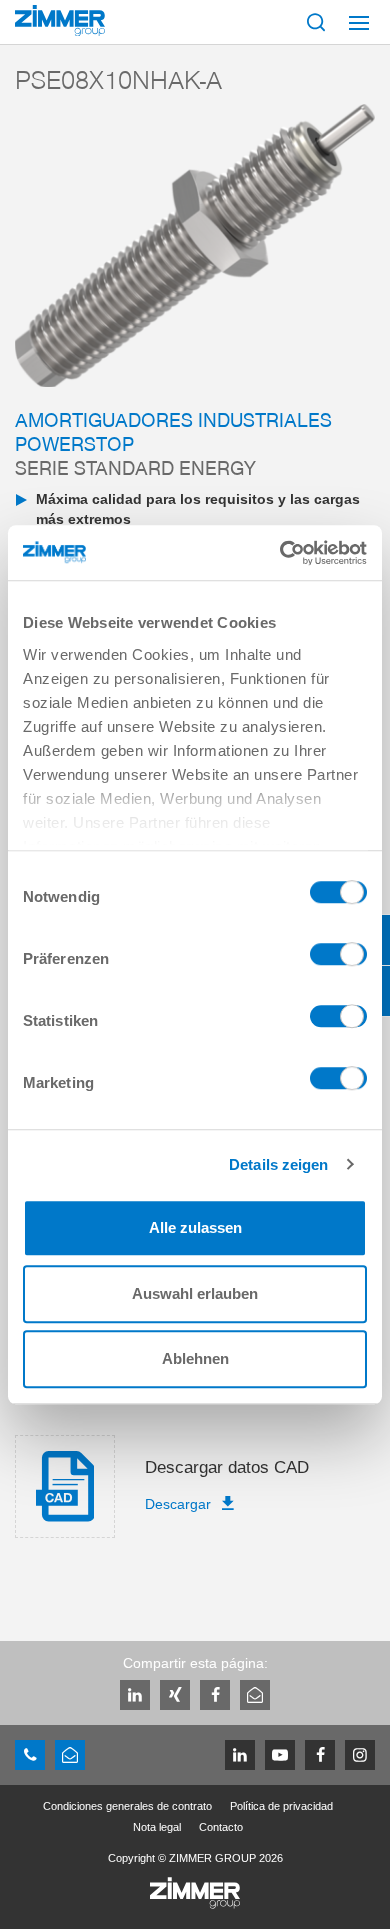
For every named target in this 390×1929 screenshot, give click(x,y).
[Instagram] (360, 1755)
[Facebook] (215, 1695)
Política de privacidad (281, 1806)
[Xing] (175, 1695)
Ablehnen (195, 1358)
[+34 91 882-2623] (30, 1755)
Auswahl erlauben (195, 1293)
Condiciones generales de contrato (127, 1806)
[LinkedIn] (135, 1695)
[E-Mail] (255, 1695)
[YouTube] (280, 1755)
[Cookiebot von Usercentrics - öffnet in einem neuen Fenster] (280, 553)
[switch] (338, 959)
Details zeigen (278, 1164)
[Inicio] (60, 20)
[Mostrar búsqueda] (316, 22)
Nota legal (157, 1827)
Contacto (221, 1827)
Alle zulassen (195, 1227)
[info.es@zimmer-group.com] (70, 1755)
